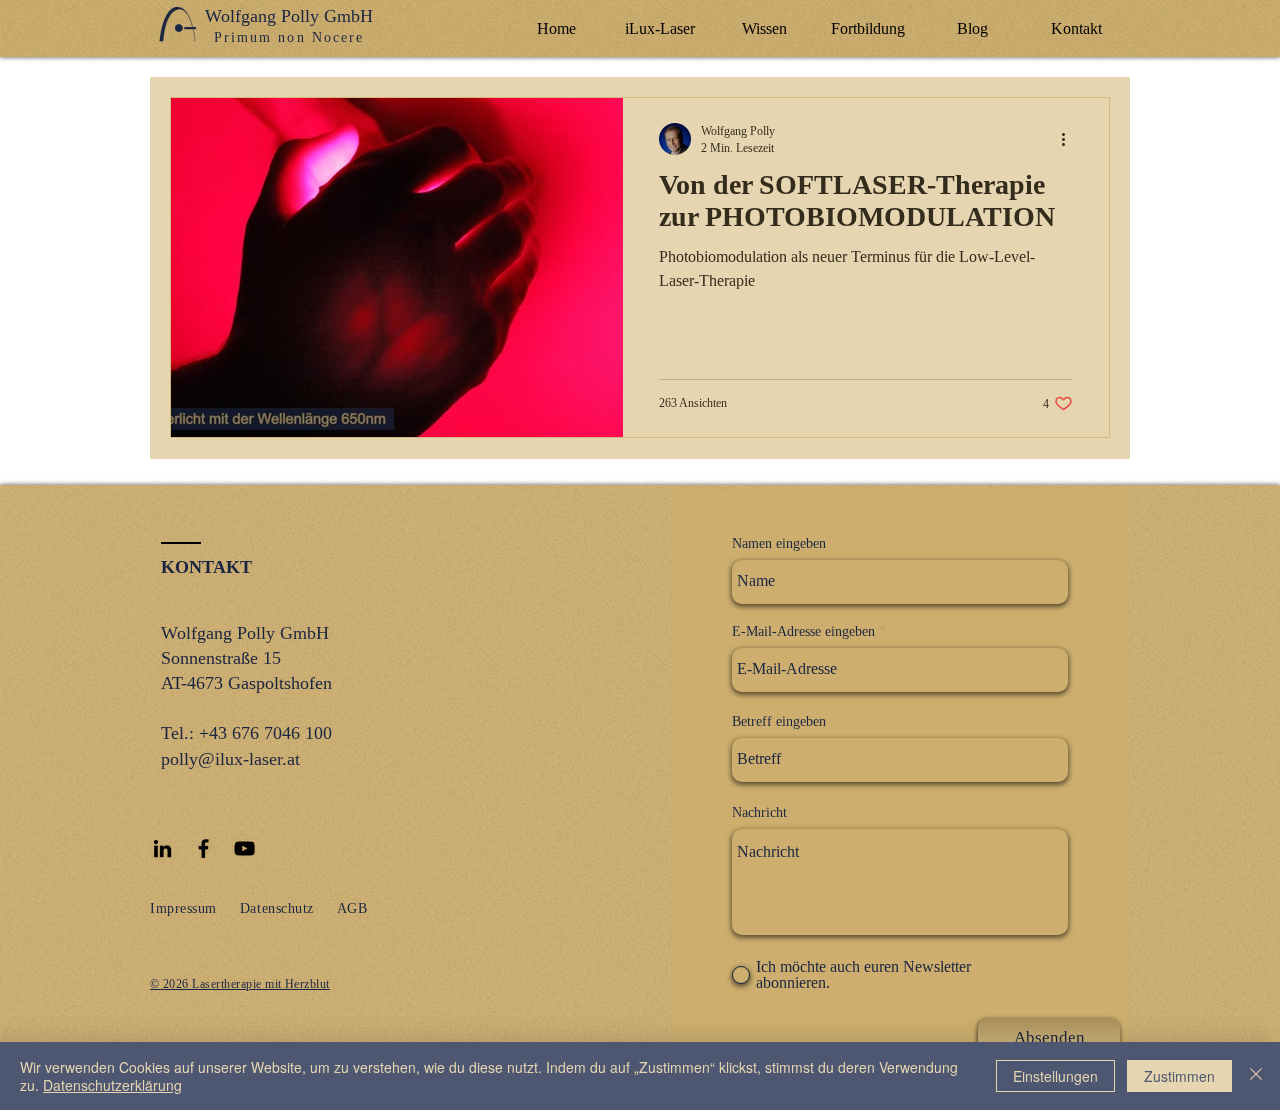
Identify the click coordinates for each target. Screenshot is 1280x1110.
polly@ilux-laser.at (230, 759)
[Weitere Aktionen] (1070, 139)
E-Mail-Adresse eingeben (803, 632)
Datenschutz (277, 908)
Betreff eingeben (779, 722)
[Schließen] (1256, 1076)
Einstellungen (1055, 1076)
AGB (352, 908)
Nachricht (759, 813)
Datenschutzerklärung (112, 1085)
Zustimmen (1179, 1076)
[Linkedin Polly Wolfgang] (162, 848)
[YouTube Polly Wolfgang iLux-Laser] (244, 848)
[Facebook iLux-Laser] (203, 848)
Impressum (183, 908)
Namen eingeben (779, 544)
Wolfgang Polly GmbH (289, 16)
